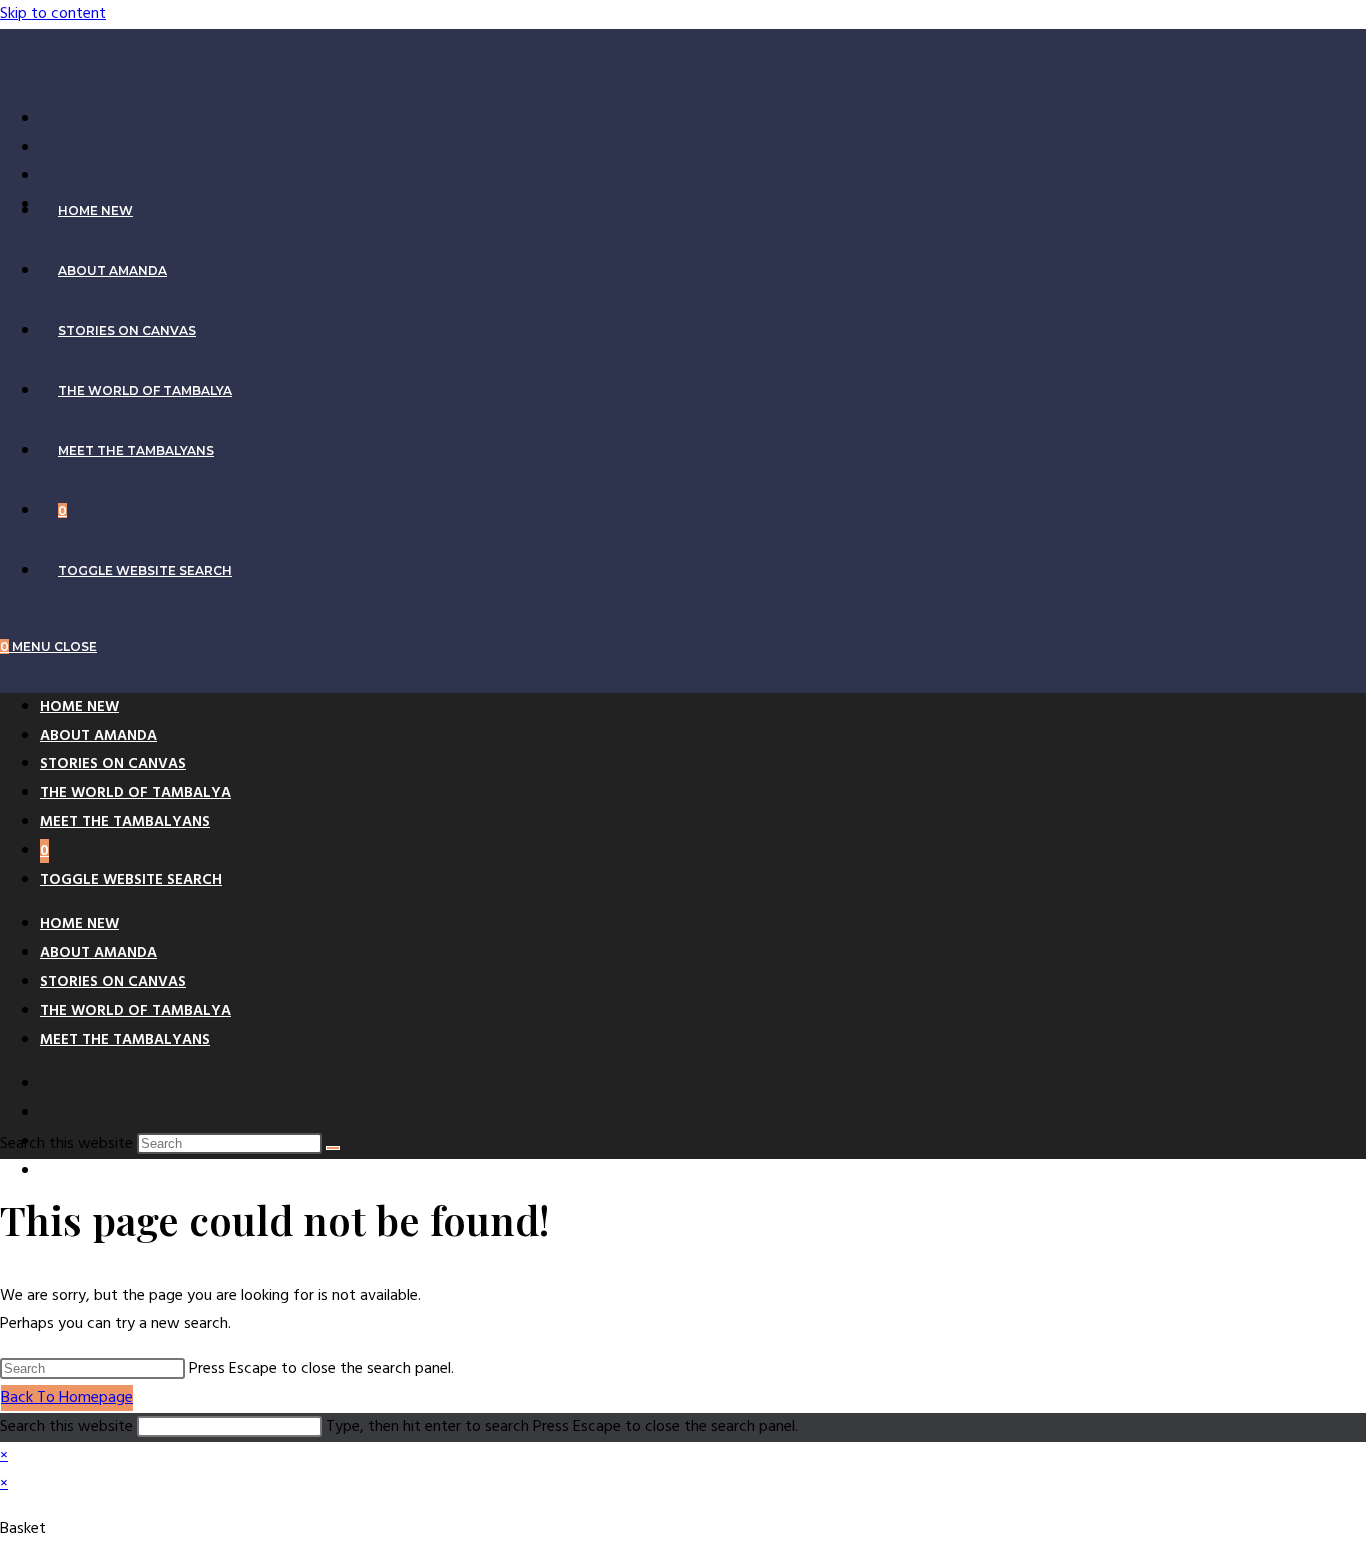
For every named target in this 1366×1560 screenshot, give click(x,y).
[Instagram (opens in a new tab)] (50, 1171)
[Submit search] (333, 1148)
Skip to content (53, 14)
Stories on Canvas (113, 764)
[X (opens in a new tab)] (50, 119)
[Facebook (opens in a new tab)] (50, 148)
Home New (79, 707)
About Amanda (98, 736)
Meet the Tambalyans (125, 822)
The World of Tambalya (135, 793)
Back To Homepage (67, 1398)
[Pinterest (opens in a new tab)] (50, 176)
